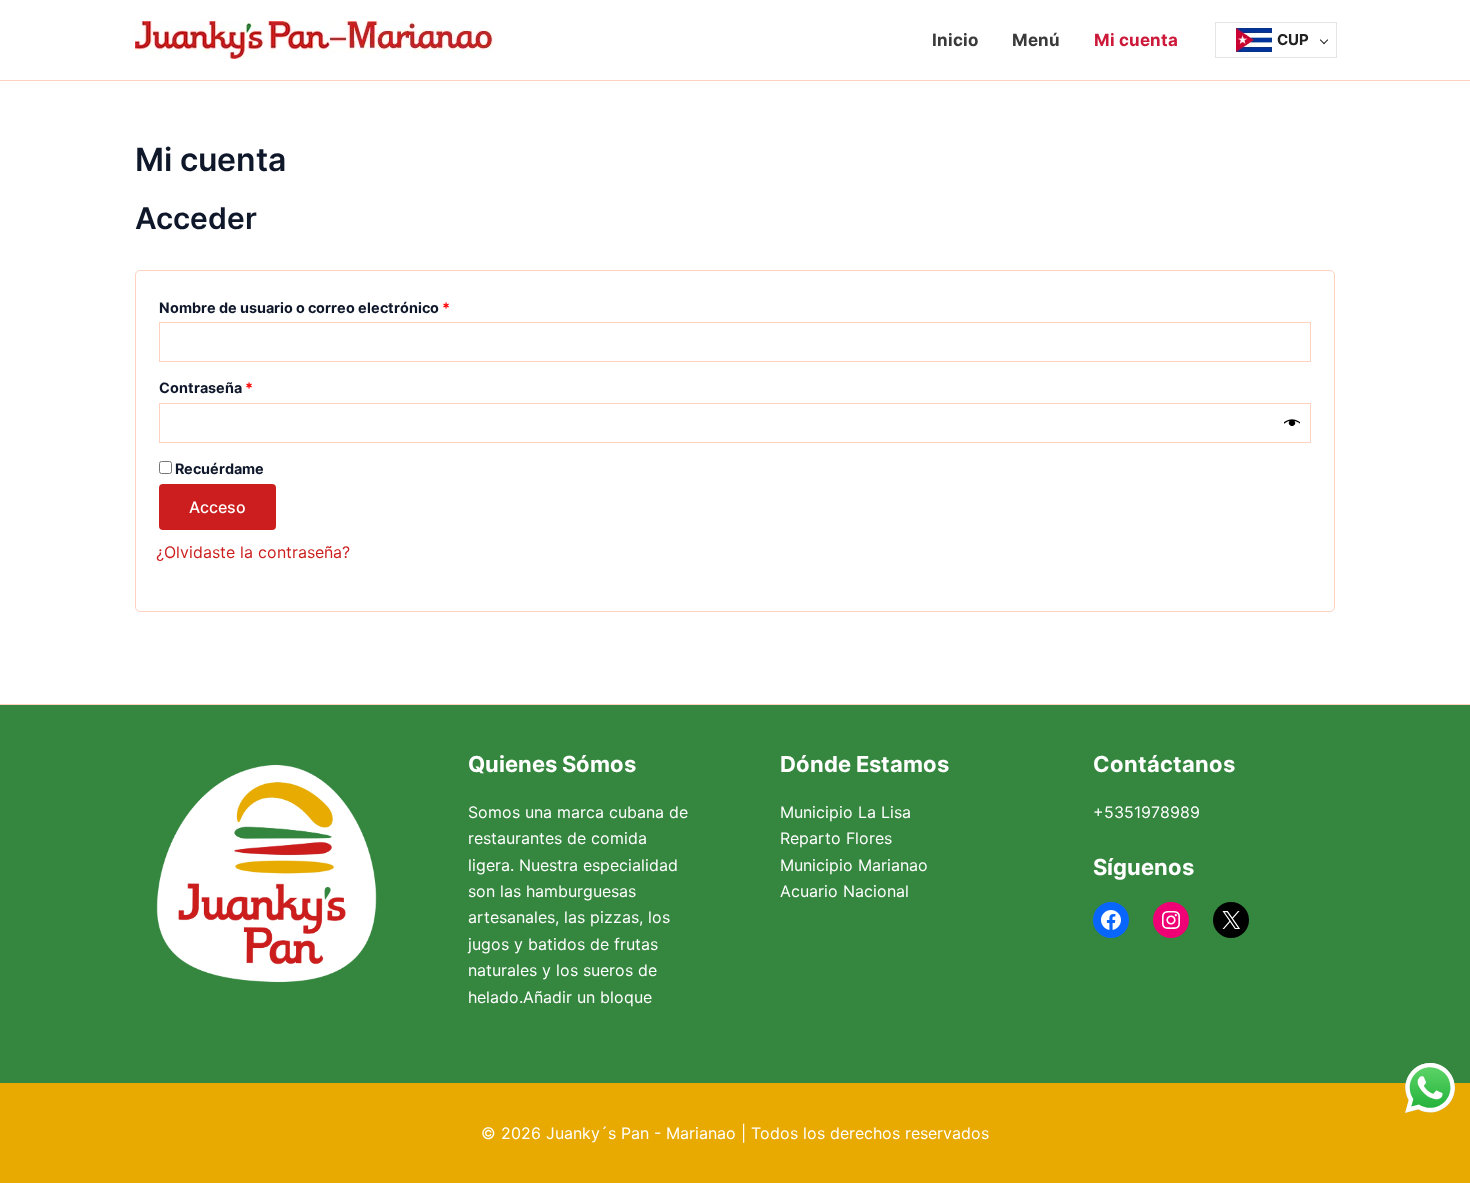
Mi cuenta (1136, 40)
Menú (1036, 40)
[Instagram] (1171, 920)
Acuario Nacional (844, 891)
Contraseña (245, 385)
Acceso (217, 507)
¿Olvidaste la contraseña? (253, 552)
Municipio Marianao (854, 865)
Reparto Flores (836, 838)
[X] (1231, 920)
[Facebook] (1111, 920)
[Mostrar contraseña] (1292, 423)
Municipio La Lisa (845, 812)
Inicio (955, 40)
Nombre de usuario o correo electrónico (343, 305)
